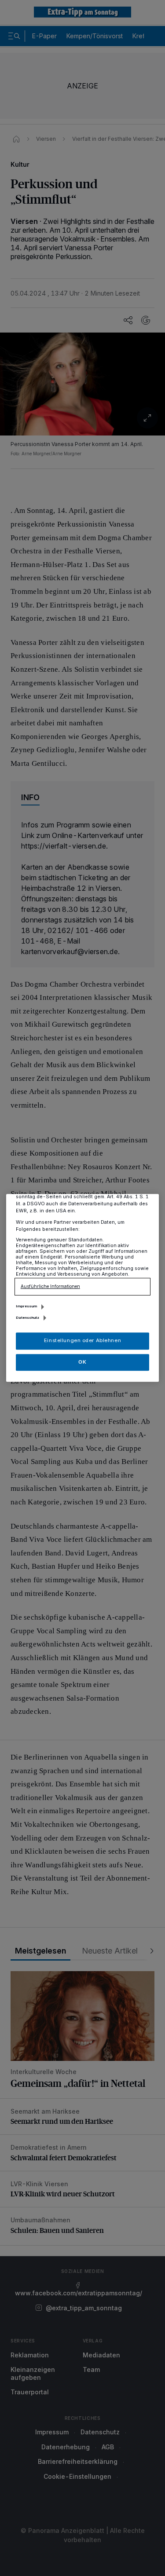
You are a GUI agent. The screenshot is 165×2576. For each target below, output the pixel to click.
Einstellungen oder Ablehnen (82, 1341)
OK (82, 1362)
